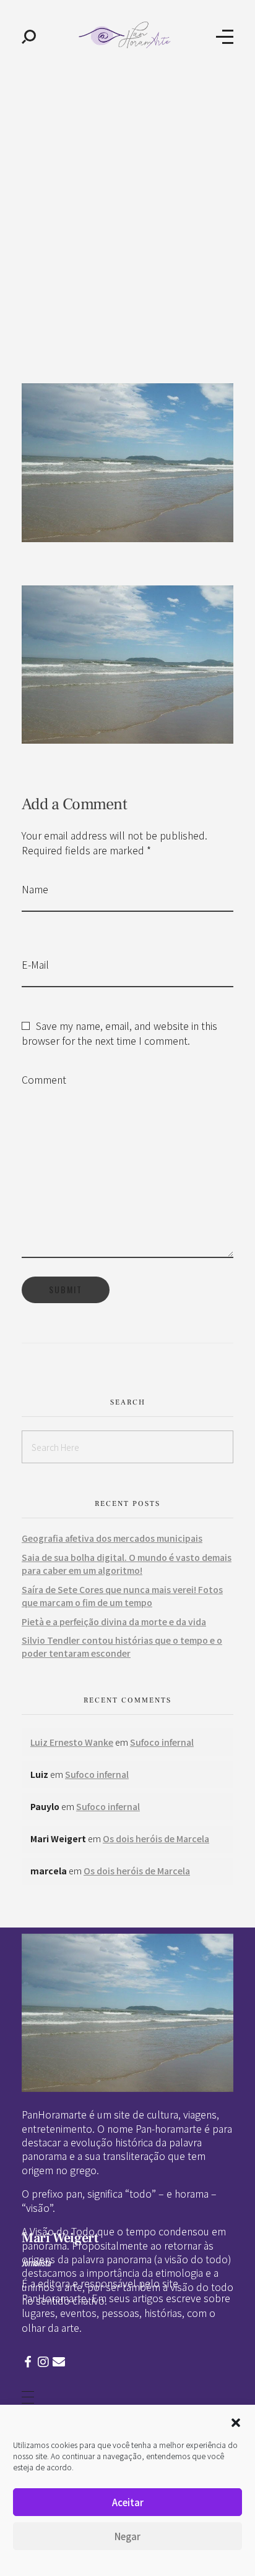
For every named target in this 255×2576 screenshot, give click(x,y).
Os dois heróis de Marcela (156, 1838)
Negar (127, 2536)
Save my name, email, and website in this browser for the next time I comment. (119, 1033)
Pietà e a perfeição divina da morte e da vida (114, 1622)
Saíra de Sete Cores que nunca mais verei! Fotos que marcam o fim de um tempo (122, 1596)
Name (35, 889)
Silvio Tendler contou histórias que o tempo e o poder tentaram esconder (122, 1647)
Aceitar (128, 2502)
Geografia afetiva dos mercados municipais (112, 1538)
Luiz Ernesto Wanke (72, 1742)
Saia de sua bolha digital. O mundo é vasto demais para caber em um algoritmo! (127, 1564)
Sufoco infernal (162, 1742)
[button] (236, 2421)
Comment (44, 1079)
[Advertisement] (127, 206)
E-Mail (35, 964)
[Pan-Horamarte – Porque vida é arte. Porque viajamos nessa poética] (126, 35)
